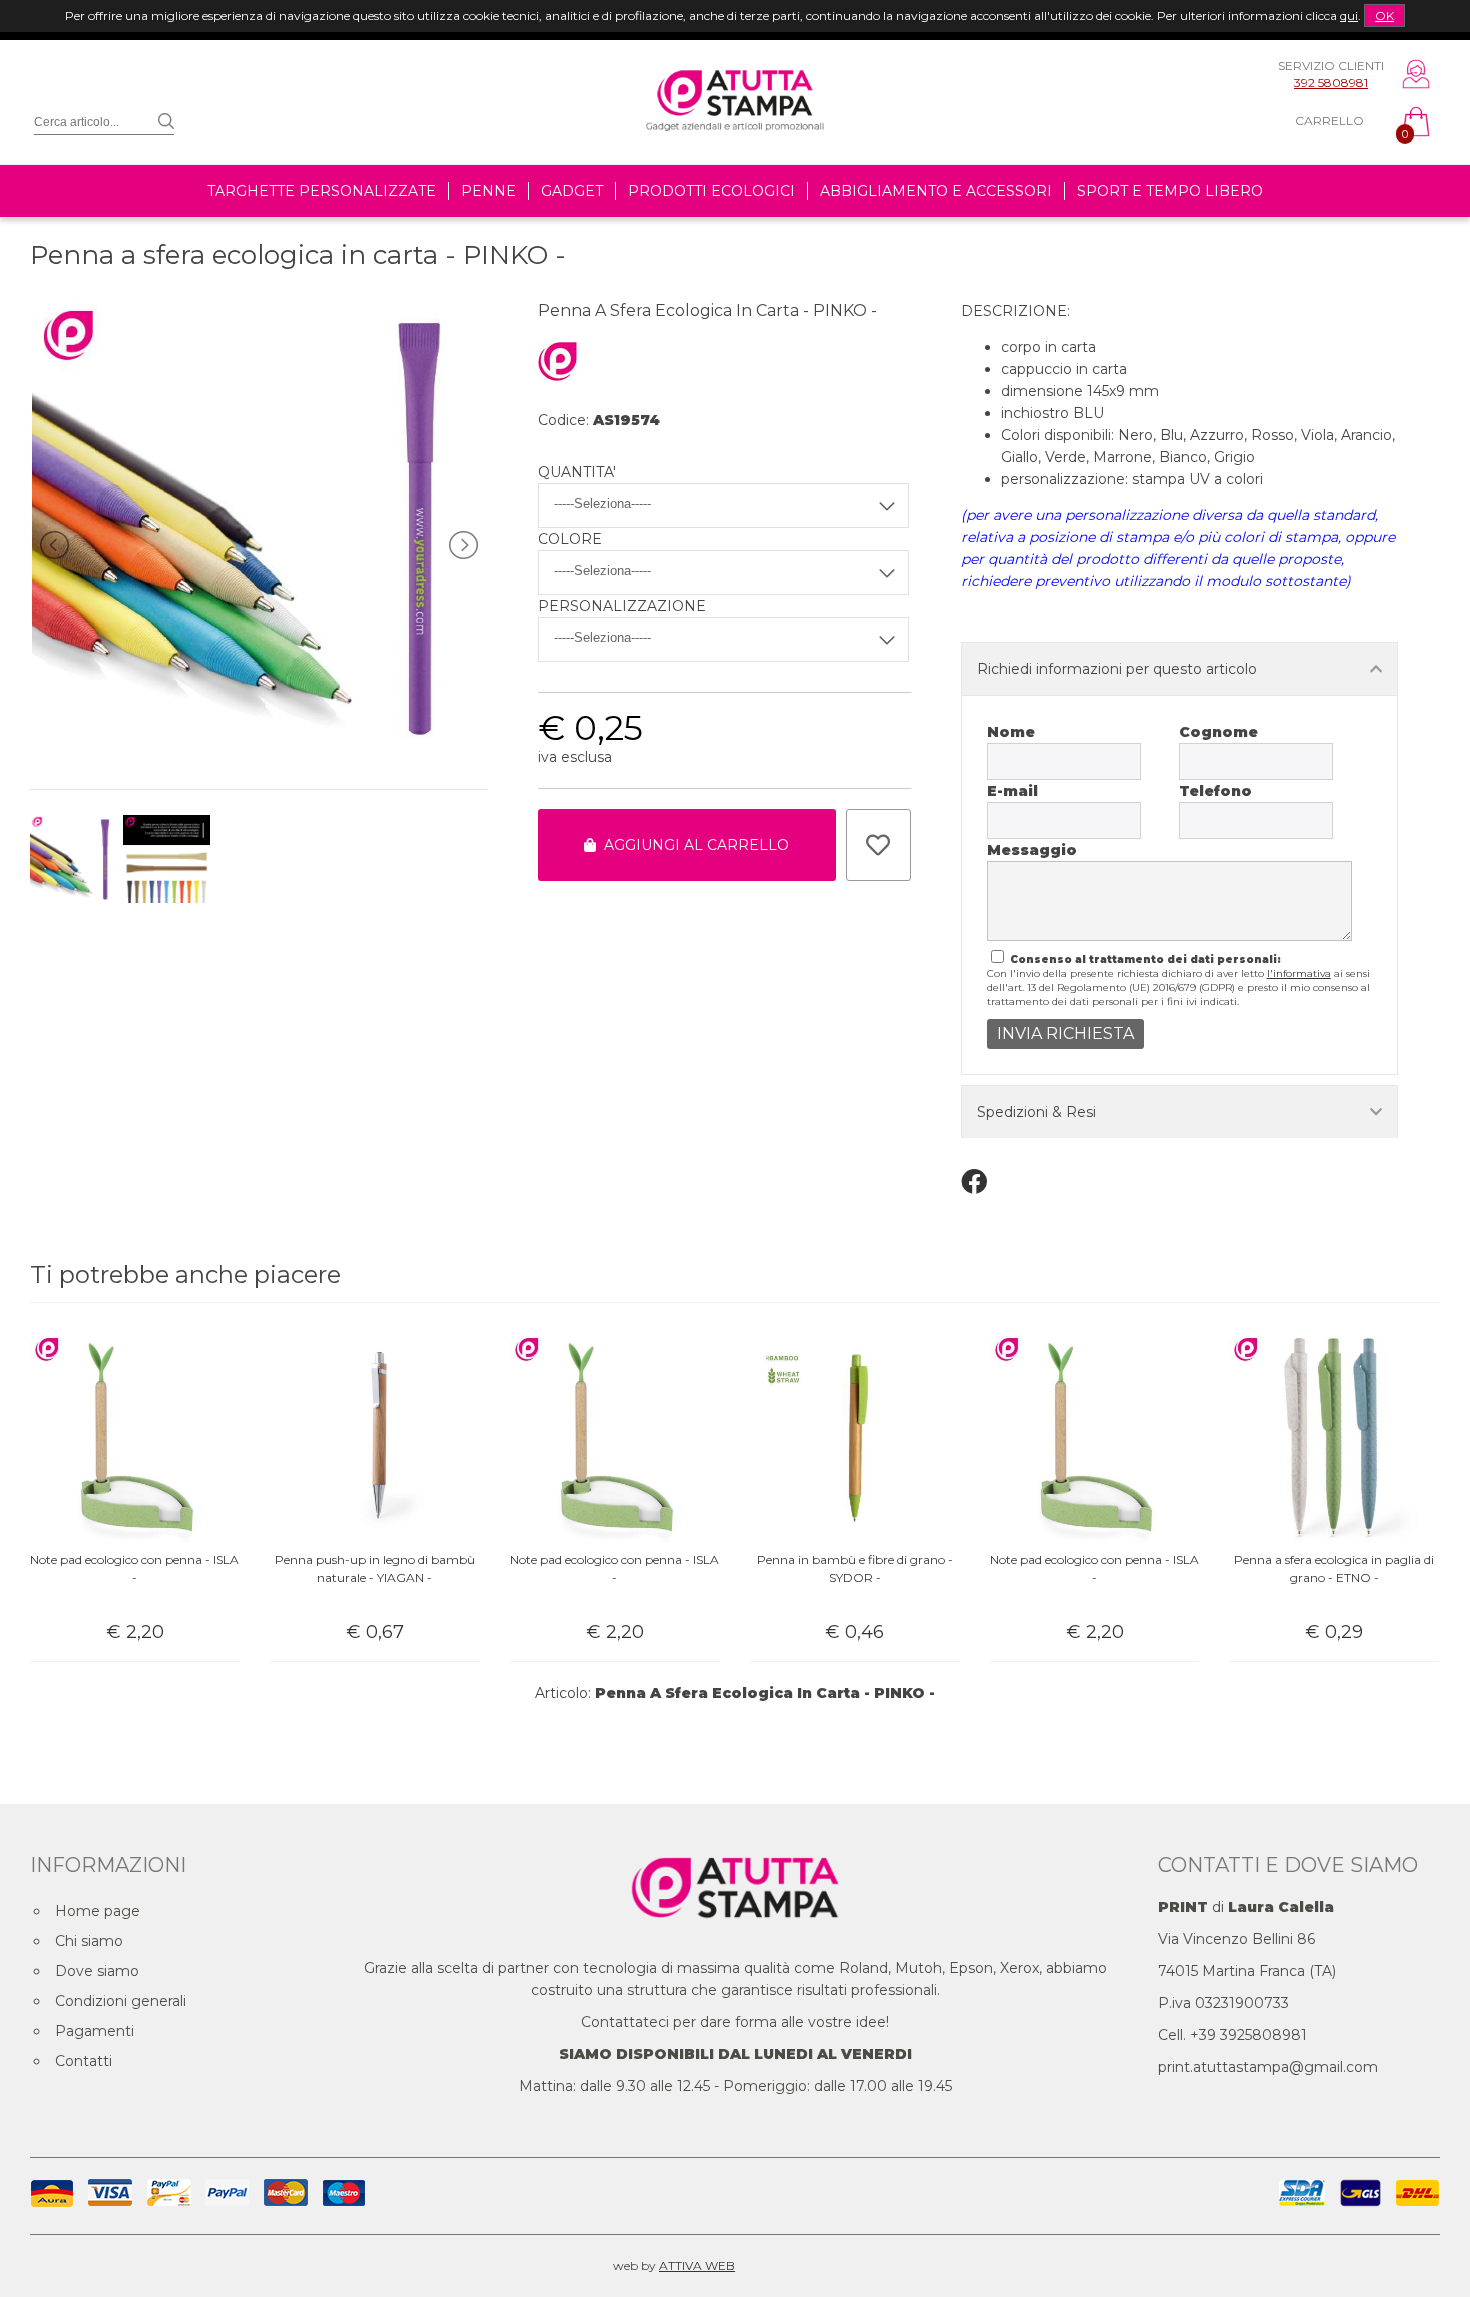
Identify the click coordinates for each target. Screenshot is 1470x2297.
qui (1349, 15)
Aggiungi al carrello (692, 845)
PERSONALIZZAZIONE (622, 606)
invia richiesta (1065, 1033)
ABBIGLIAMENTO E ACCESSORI (936, 191)
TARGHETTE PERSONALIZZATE (321, 191)
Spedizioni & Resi (1036, 1112)
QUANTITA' (577, 472)
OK (1384, 15)
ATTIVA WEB (697, 2265)
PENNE (488, 191)
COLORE (570, 539)
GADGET (572, 191)
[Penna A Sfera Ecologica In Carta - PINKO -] (258, 748)
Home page (97, 1911)
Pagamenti (94, 2031)
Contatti (83, 2061)
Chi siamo (89, 1941)
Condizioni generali (120, 2001)
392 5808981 (1331, 82)
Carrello (1329, 120)
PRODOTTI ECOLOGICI (711, 191)
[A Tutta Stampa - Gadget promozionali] (735, 153)
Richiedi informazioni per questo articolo (1117, 669)
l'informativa (1299, 973)
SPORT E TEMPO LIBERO (1170, 191)
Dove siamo (97, 1971)
